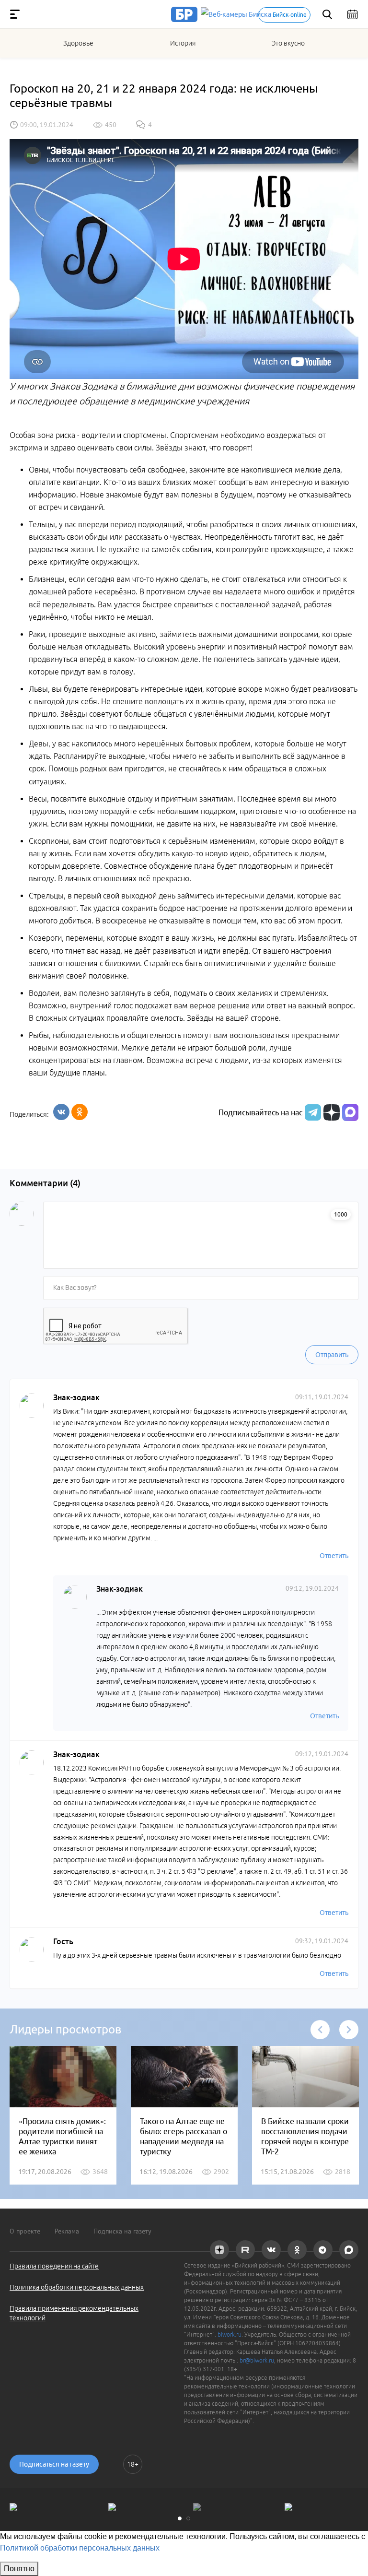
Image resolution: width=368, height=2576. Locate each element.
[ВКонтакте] (61, 1112)
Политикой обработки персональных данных (80, 2548)
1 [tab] (180, 2518)
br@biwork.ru (257, 2360)
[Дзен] (330, 1112)
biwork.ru (230, 2334)
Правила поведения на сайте (54, 2266)
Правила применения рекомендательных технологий (74, 2313)
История (183, 43)
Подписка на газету (122, 2231)
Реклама (67, 2231)
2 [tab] (188, 2518)
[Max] (350, 1112)
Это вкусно (288, 43)
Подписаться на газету (54, 2464)
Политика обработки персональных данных (77, 2287)
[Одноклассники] (80, 1112)
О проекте (25, 2231)
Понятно (19, 2569)
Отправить (332, 1355)
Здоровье (78, 43)
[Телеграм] (312, 1112)
